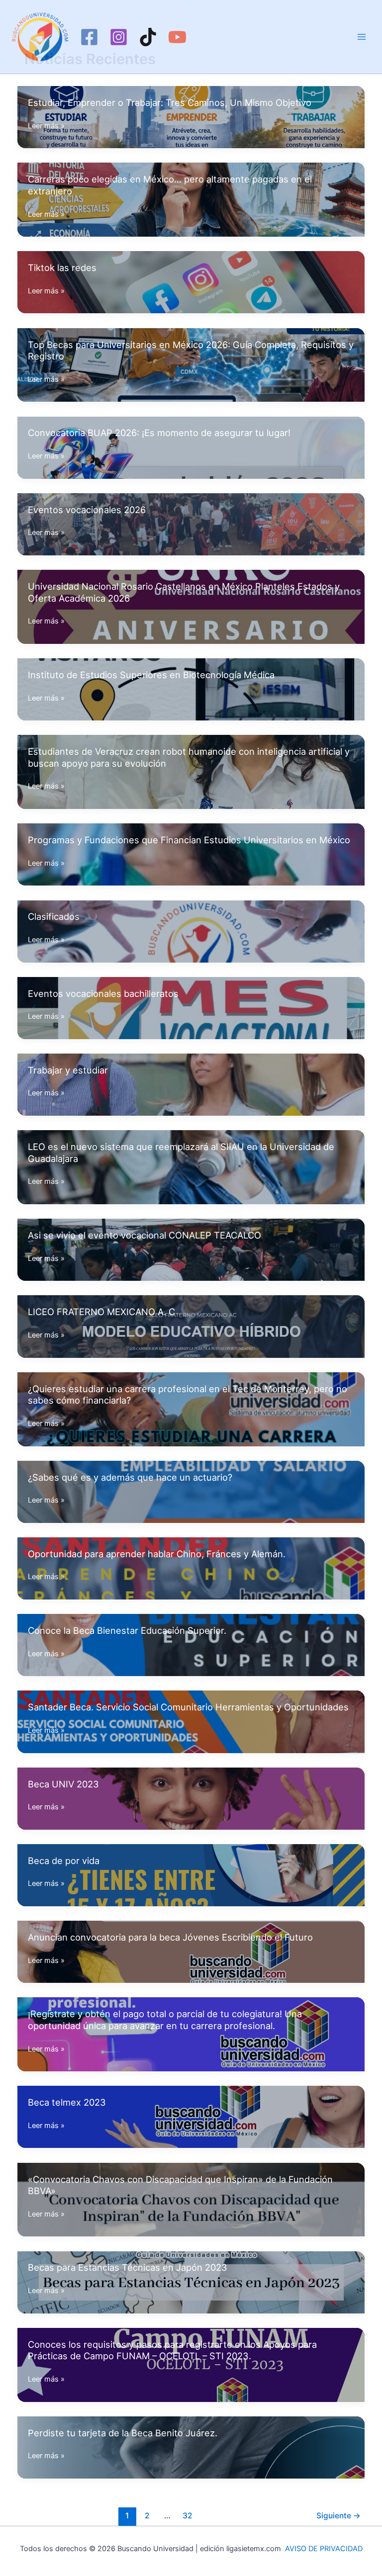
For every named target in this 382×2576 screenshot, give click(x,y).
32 (188, 2516)
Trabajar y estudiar (68, 1070)
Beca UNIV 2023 (63, 1784)
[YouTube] (177, 37)
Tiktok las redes (62, 267)
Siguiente (338, 2516)
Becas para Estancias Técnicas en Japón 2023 (128, 2267)
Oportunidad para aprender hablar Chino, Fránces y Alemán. (157, 1554)
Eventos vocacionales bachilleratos (103, 993)
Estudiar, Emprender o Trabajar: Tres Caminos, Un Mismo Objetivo (170, 102)
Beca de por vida (64, 1861)
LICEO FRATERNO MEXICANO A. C (101, 1312)
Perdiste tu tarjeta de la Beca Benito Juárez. (123, 2433)
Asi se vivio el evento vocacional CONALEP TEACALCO (144, 1235)
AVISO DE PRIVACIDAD (324, 2549)
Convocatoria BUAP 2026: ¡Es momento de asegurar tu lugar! (159, 433)
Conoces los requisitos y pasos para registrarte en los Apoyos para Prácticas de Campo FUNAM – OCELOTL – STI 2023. (172, 2350)
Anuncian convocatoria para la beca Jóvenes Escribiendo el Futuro (170, 1937)
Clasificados (54, 916)
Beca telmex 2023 (67, 2102)
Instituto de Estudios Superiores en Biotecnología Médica (151, 675)
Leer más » (46, 126)
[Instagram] (119, 37)
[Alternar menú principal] (362, 37)
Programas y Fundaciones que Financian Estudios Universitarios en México (189, 840)
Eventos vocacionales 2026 (87, 510)
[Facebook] (89, 37)
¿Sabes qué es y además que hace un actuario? (130, 1477)
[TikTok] (148, 37)
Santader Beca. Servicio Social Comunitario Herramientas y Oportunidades (188, 1707)
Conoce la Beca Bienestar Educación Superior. (127, 1630)
